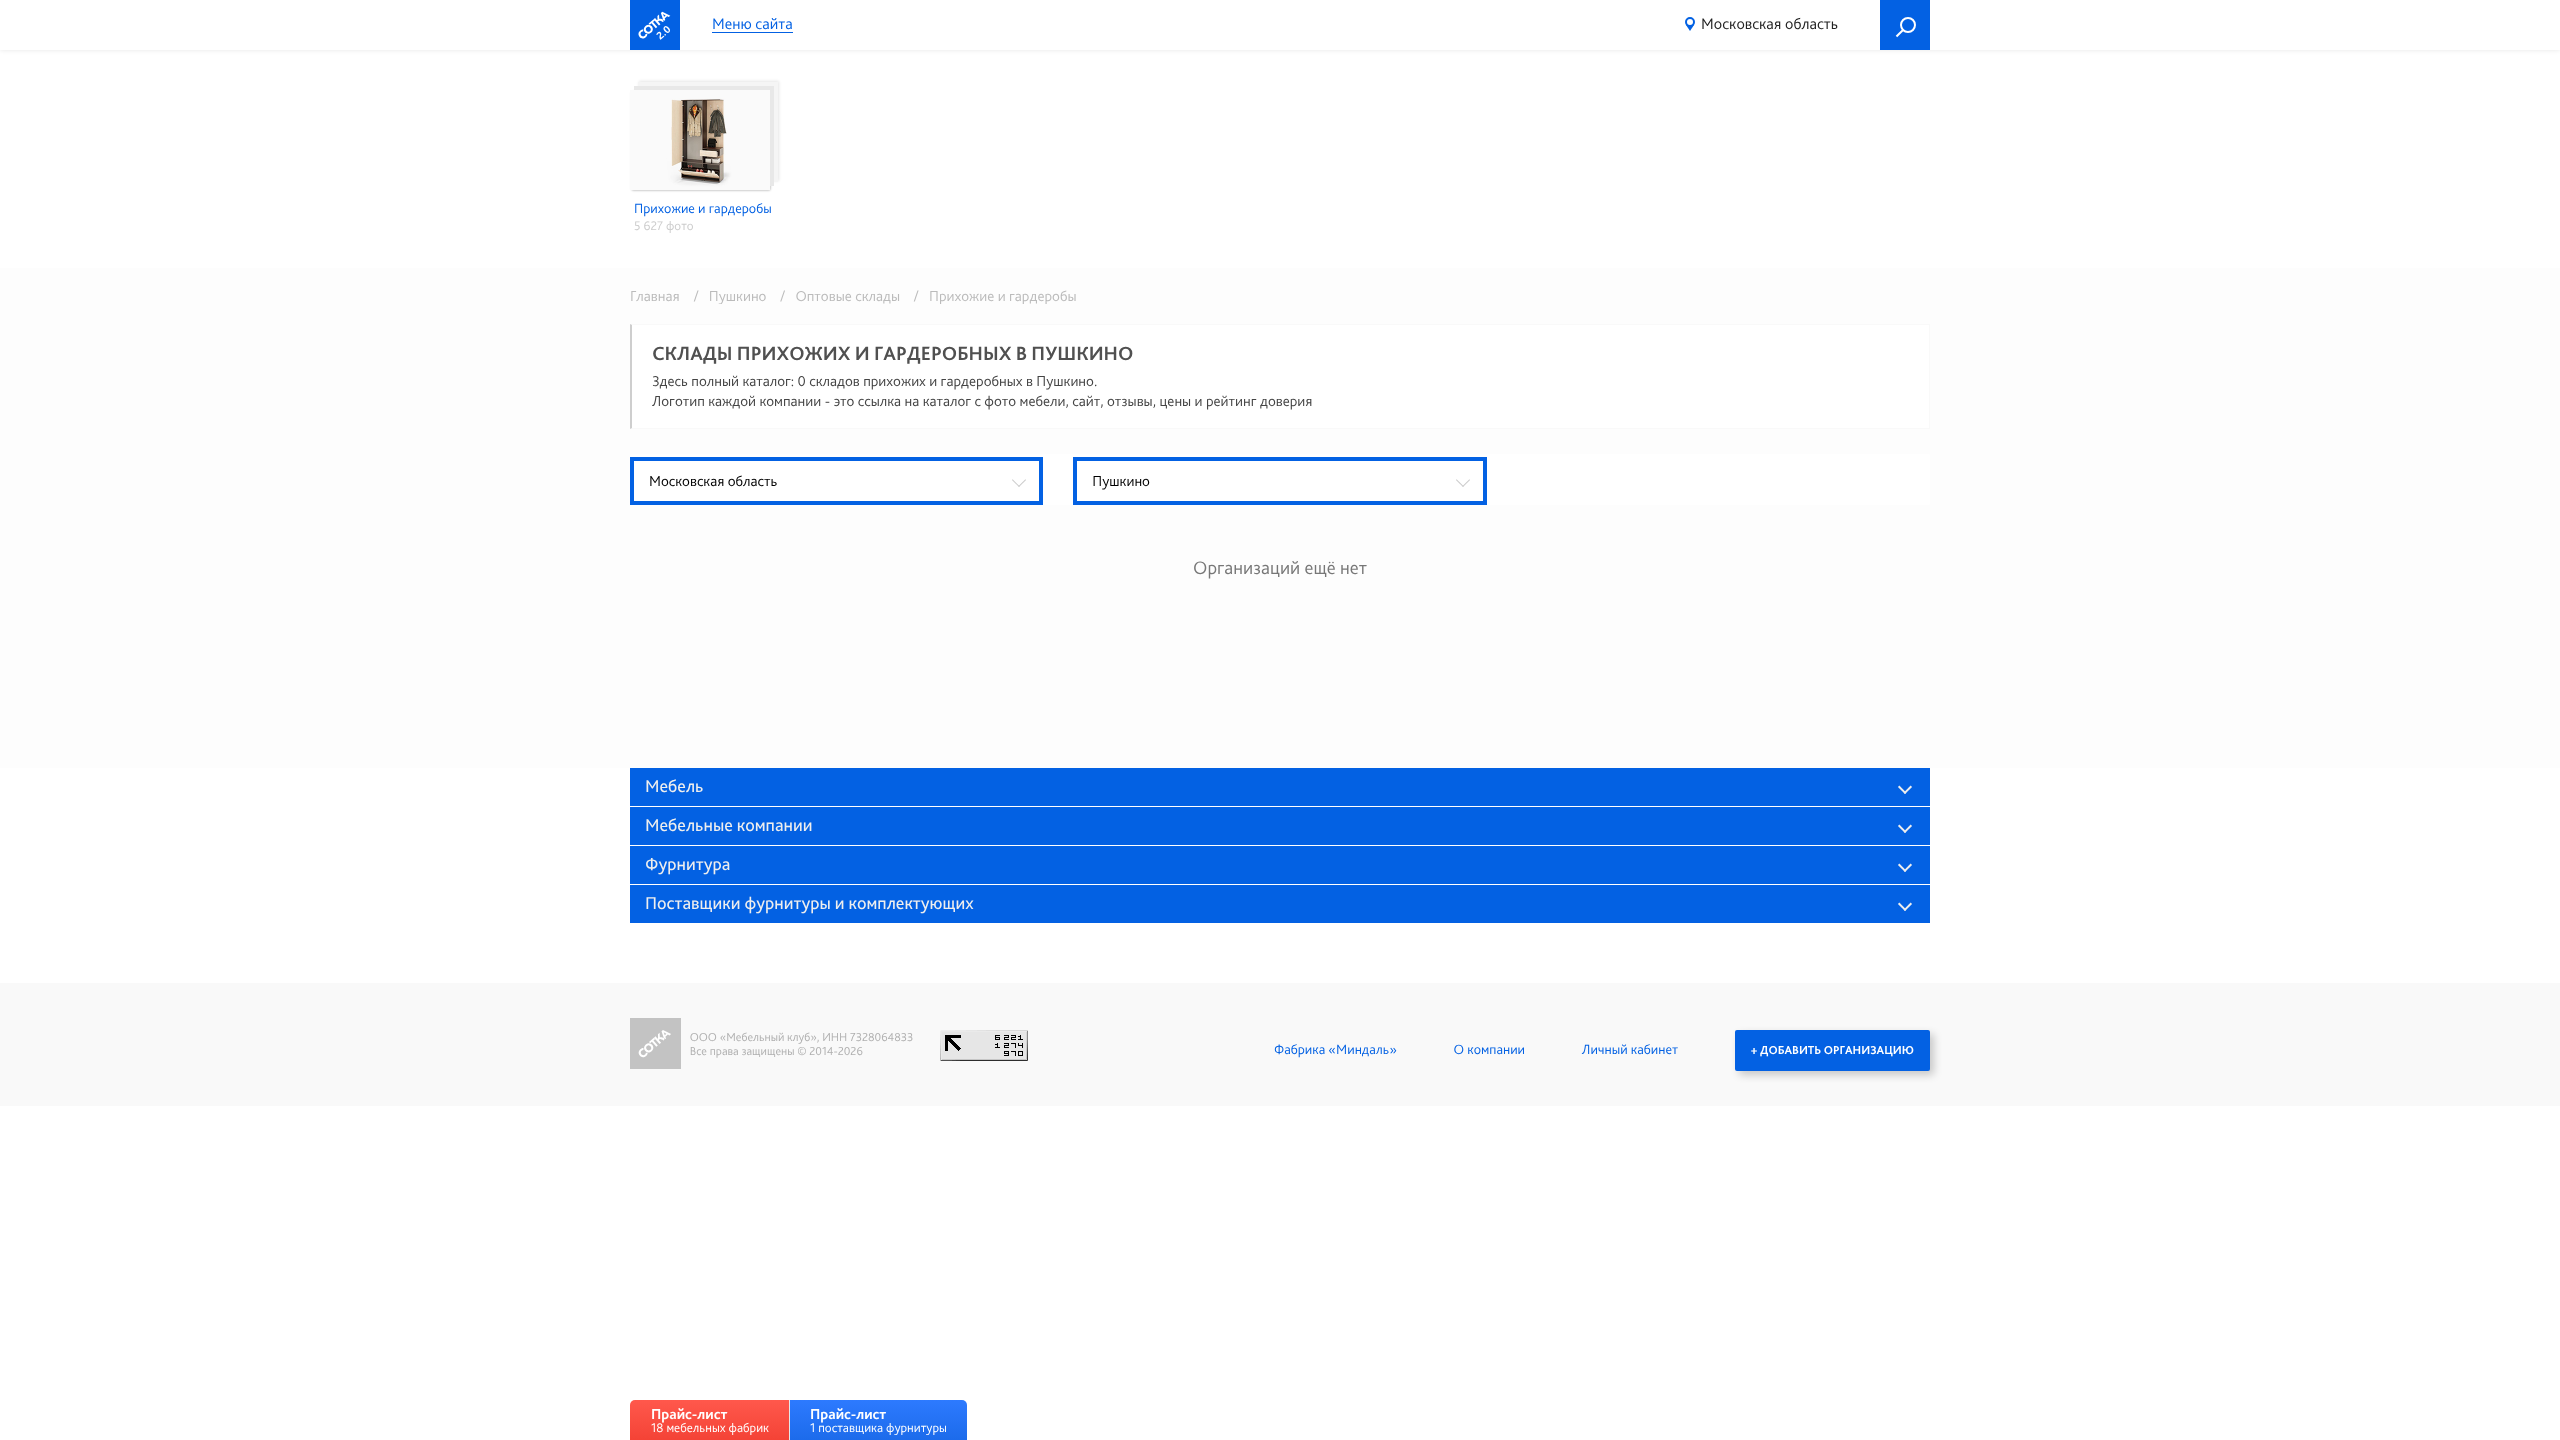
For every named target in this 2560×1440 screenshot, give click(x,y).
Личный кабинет (1630, 1050)
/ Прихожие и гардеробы (989, 296)
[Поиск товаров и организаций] (1905, 25)
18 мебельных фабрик (710, 1420)
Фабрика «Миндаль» (1335, 1050)
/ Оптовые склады (837, 296)
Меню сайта (752, 24)
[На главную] (655, 25)
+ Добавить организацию (1832, 1050)
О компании (1489, 1050)
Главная (655, 296)
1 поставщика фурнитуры (878, 1420)
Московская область (1769, 23)
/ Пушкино (726, 296)
